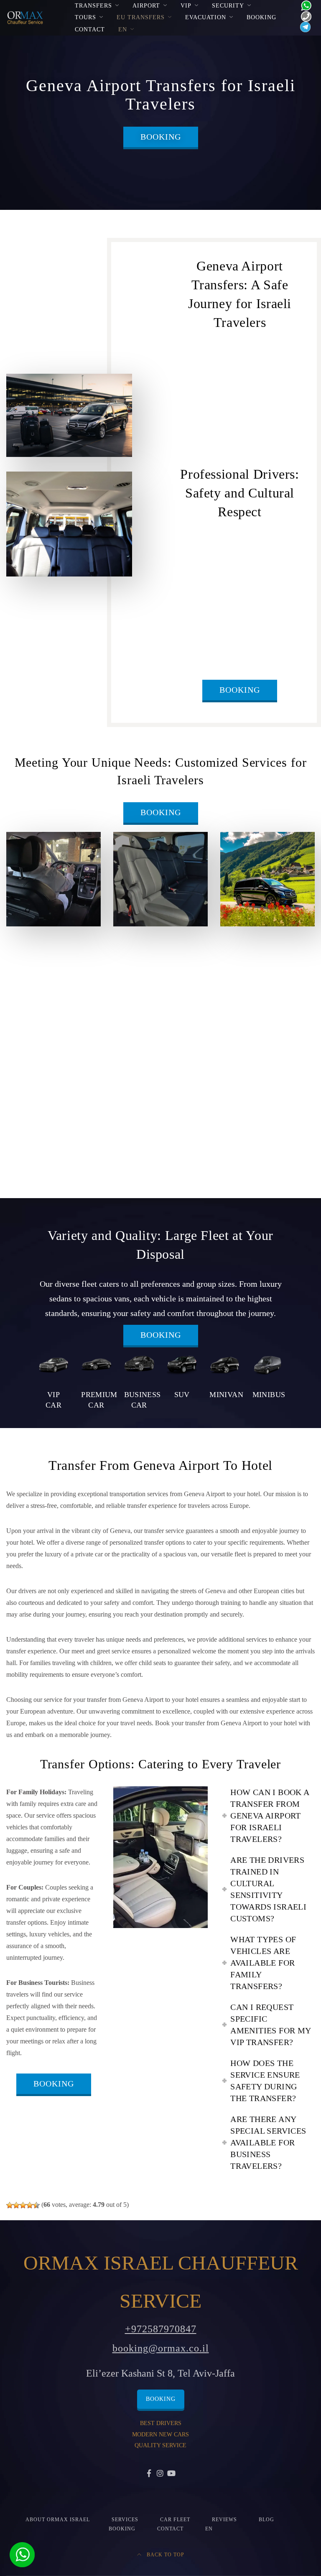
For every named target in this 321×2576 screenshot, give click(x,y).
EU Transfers (141, 17)
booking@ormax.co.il (161, 2348)
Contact (90, 29)
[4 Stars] (30, 2205)
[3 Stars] (23, 2205)
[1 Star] (10, 2205)
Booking (261, 17)
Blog (266, 2520)
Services (125, 2520)
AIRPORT (146, 6)
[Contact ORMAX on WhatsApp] (304, 5)
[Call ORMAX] (304, 16)
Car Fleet (175, 2520)
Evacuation (206, 17)
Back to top (165, 2555)
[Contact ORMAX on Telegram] (304, 27)
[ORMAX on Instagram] (161, 2474)
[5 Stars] (36, 2205)
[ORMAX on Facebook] (149, 2474)
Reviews (224, 2520)
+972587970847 (161, 2329)
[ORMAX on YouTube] (172, 2474)
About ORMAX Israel (58, 2520)
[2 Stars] (16, 2205)
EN (123, 29)
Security (228, 6)
